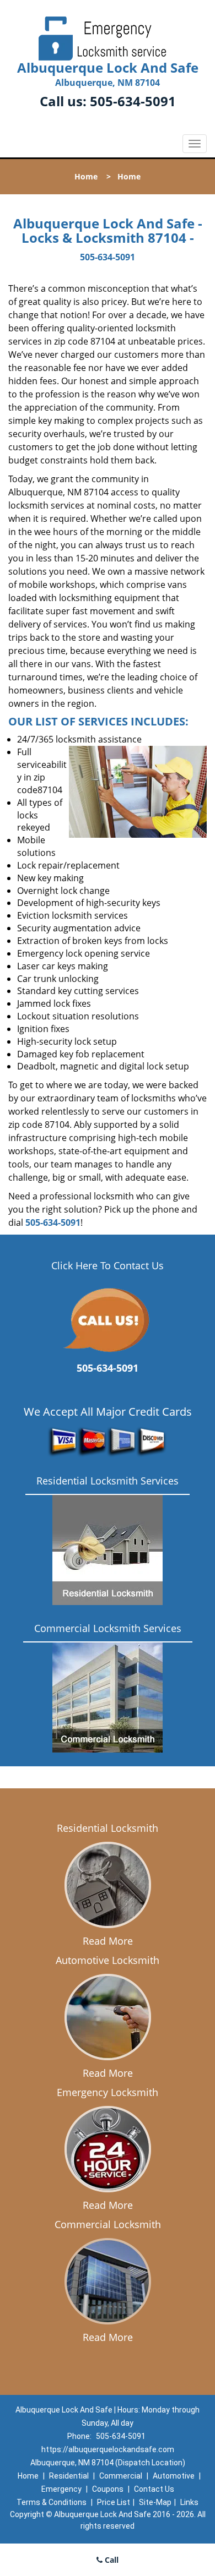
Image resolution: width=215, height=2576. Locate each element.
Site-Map (155, 2502)
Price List (114, 2502)
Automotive (174, 2476)
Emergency (61, 2489)
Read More (108, 1941)
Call (111, 2560)
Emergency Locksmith (108, 2092)
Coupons (108, 2489)
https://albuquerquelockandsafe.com (108, 2449)
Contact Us (154, 2489)
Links (189, 2502)
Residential (69, 2476)
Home (86, 176)
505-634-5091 (133, 101)
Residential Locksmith (108, 1828)
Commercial (121, 2476)
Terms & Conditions (52, 2502)
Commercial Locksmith (108, 2224)
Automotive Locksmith (108, 1960)
